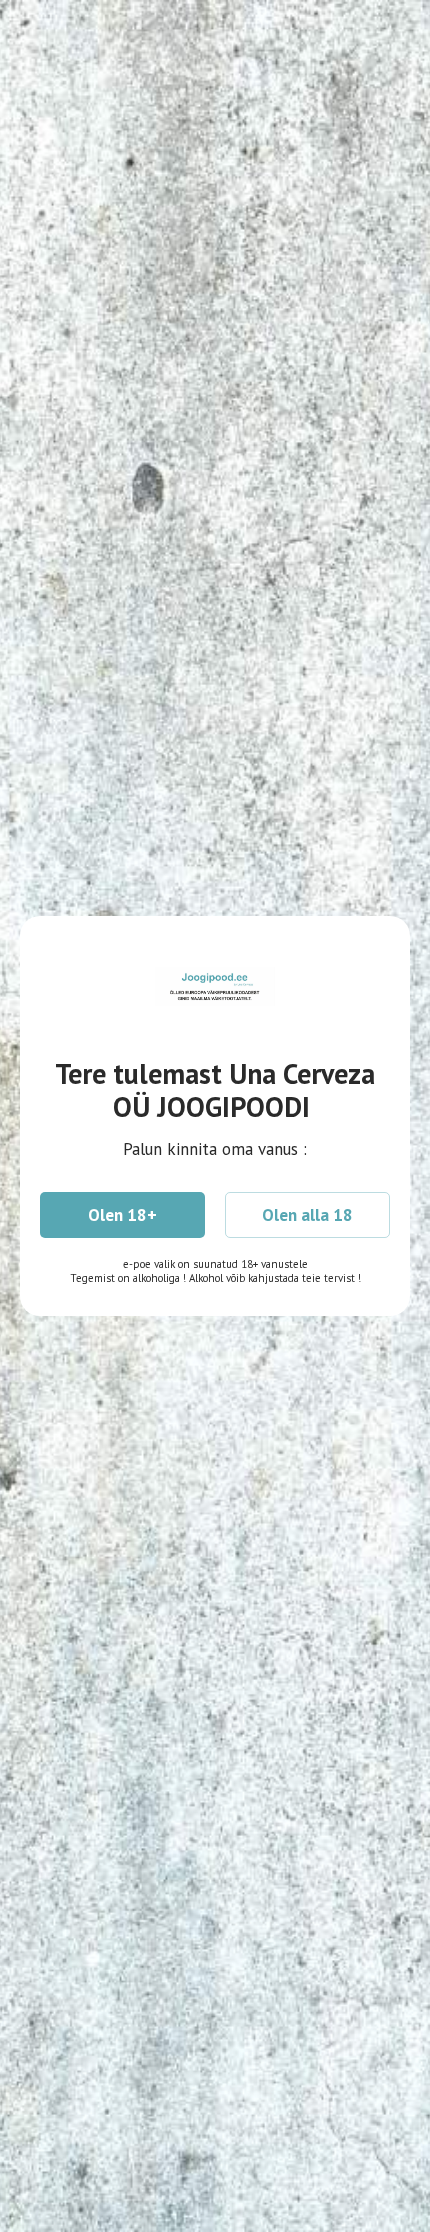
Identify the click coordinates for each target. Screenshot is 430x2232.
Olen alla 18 (307, 1215)
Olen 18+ (122, 1215)
